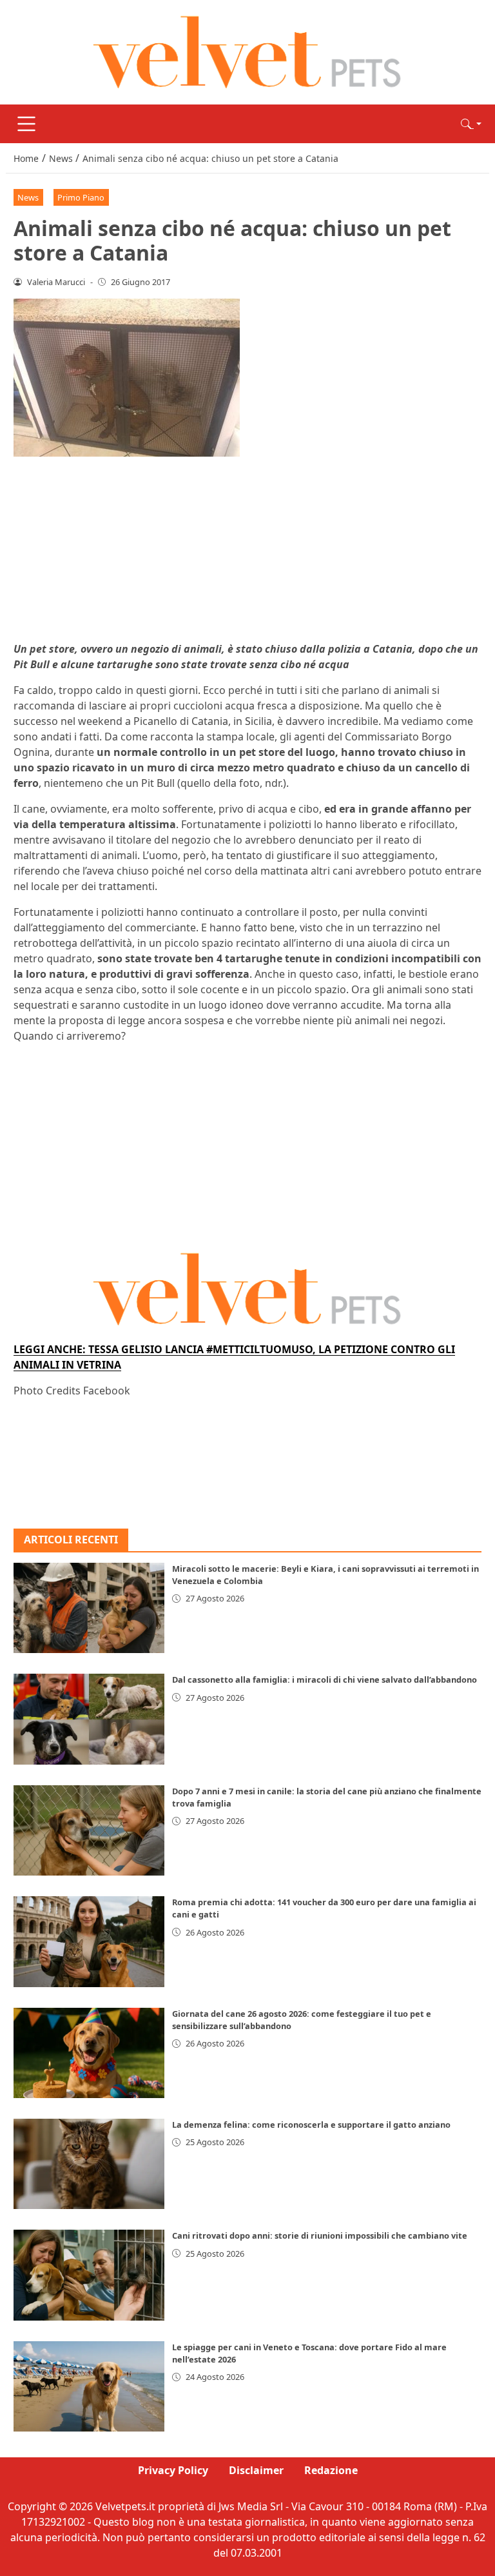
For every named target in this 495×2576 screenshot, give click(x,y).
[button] (471, 124)
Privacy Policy (173, 2470)
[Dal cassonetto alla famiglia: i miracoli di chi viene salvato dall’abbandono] (89, 1719)
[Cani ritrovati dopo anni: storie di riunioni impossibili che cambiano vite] (89, 2275)
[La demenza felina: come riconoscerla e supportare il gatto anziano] (89, 2164)
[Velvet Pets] (247, 51)
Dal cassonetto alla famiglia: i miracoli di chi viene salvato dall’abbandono (325, 1679)
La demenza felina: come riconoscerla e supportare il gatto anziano (311, 2125)
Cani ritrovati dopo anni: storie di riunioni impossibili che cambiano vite (320, 2235)
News (28, 197)
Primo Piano (81, 197)
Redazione (331, 2470)
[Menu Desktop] (26, 124)
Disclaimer (256, 2470)
